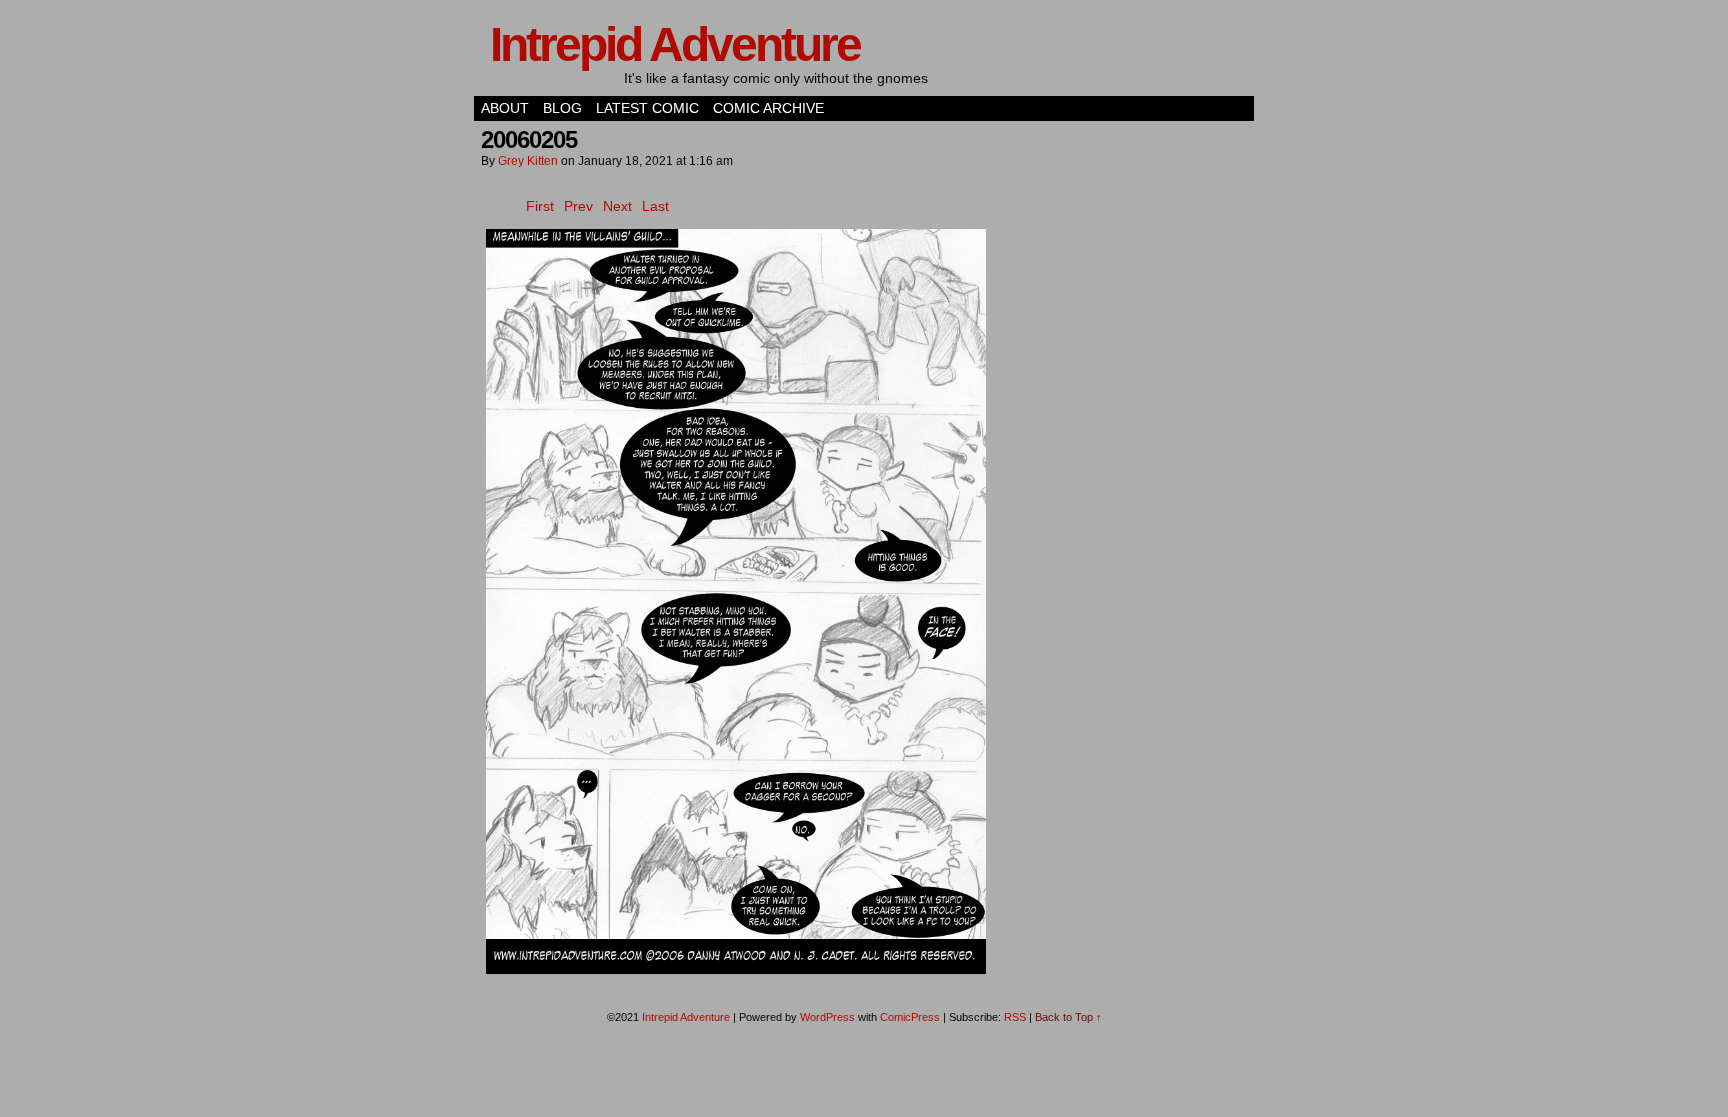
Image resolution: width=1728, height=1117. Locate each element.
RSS (1015, 1017)
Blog (562, 108)
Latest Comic (647, 108)
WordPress (827, 1017)
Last (655, 206)
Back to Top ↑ (1068, 1017)
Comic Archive (768, 108)
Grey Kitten (528, 161)
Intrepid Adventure (675, 44)
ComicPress (910, 1017)
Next (617, 206)
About (505, 108)
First (540, 206)
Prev (578, 206)
